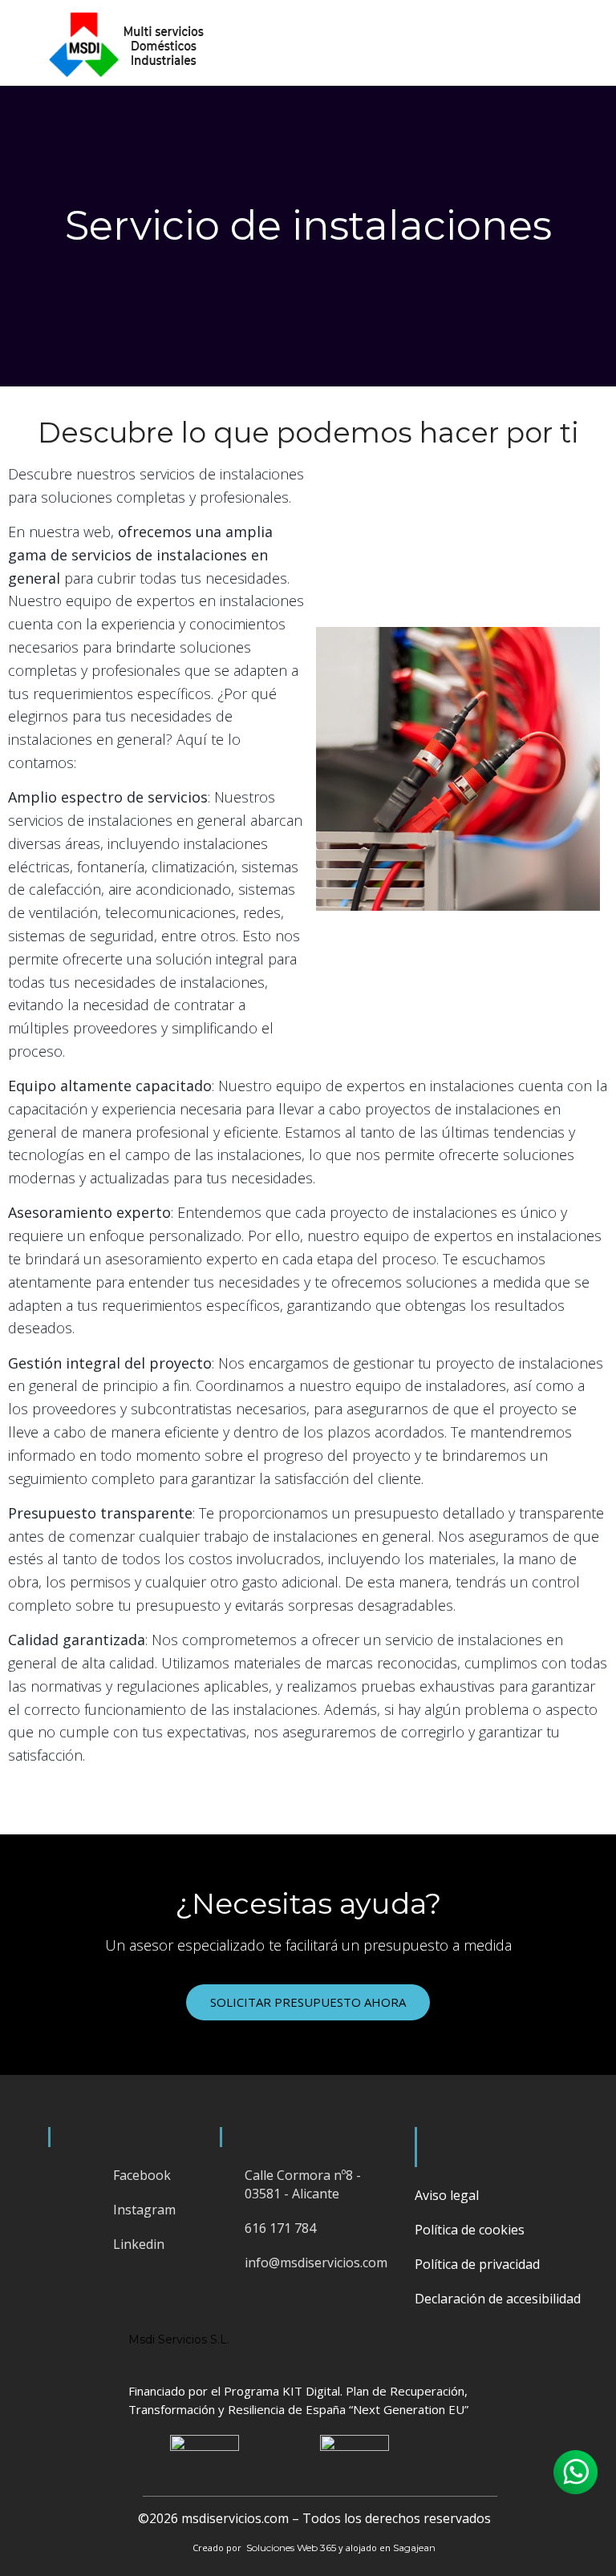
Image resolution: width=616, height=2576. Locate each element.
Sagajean (414, 2548)
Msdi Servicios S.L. (179, 2339)
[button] (580, 43)
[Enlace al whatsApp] (575, 2472)
